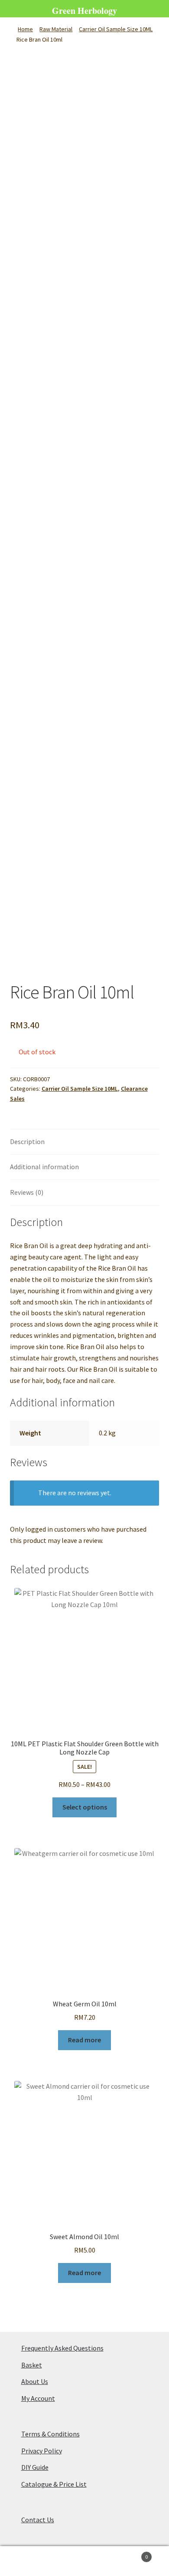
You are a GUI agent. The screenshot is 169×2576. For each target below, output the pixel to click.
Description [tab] (27, 1141)
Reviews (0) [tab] (27, 1192)
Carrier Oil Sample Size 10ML (116, 29)
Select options (85, 1807)
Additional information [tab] (44, 1167)
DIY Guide (35, 2467)
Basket (32, 2365)
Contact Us (38, 2520)
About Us (35, 2381)
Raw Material (56, 29)
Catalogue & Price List (54, 2484)
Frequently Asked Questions (62, 2348)
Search (84, 2561)
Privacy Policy (42, 2451)
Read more (84, 2040)
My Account (38, 2398)
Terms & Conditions (50, 2434)
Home (25, 29)
